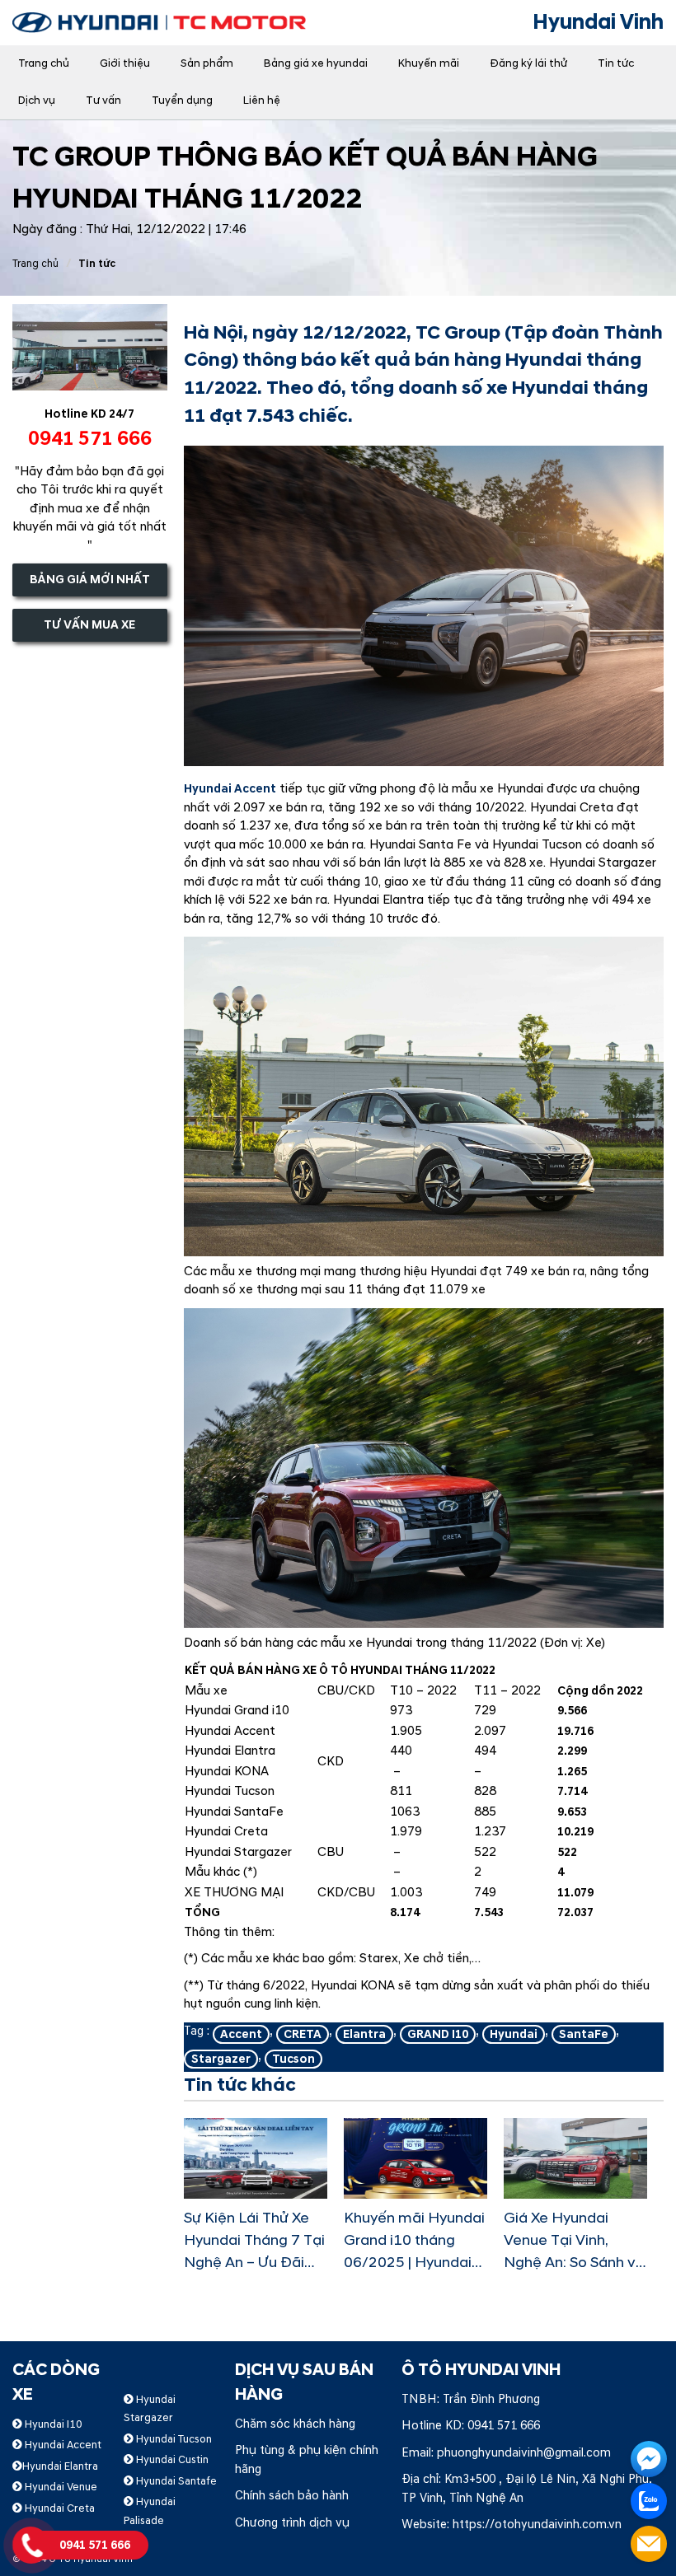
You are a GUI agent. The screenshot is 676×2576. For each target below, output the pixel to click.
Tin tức (616, 63)
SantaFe (584, 2034)
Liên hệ (262, 101)
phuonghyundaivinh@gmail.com (524, 2453)
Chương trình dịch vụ (292, 2523)
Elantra (364, 2034)
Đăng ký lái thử (528, 63)
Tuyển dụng (182, 101)
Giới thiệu (125, 63)
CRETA (303, 2034)
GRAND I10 (438, 2034)
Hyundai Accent (230, 789)
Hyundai (514, 2034)
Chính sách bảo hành (292, 2496)
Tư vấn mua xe (89, 625)
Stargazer (221, 2059)
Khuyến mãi (429, 63)
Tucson (293, 2059)
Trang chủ (44, 63)
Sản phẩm (207, 63)
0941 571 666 (504, 2426)
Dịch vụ (37, 101)
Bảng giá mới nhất (90, 580)
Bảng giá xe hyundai (316, 63)
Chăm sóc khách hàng (295, 2424)
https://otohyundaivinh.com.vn (537, 2525)
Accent (241, 2034)
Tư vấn (103, 101)
